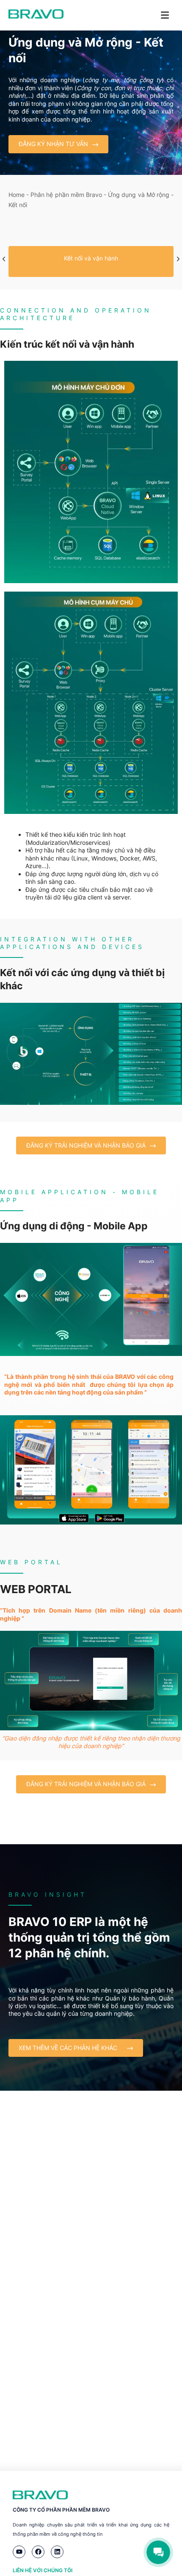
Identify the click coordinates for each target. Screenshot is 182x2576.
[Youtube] (19, 2552)
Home (17, 195)
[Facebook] (38, 2552)
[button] (4, 259)
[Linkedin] (57, 2552)
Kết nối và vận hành (91, 258)
